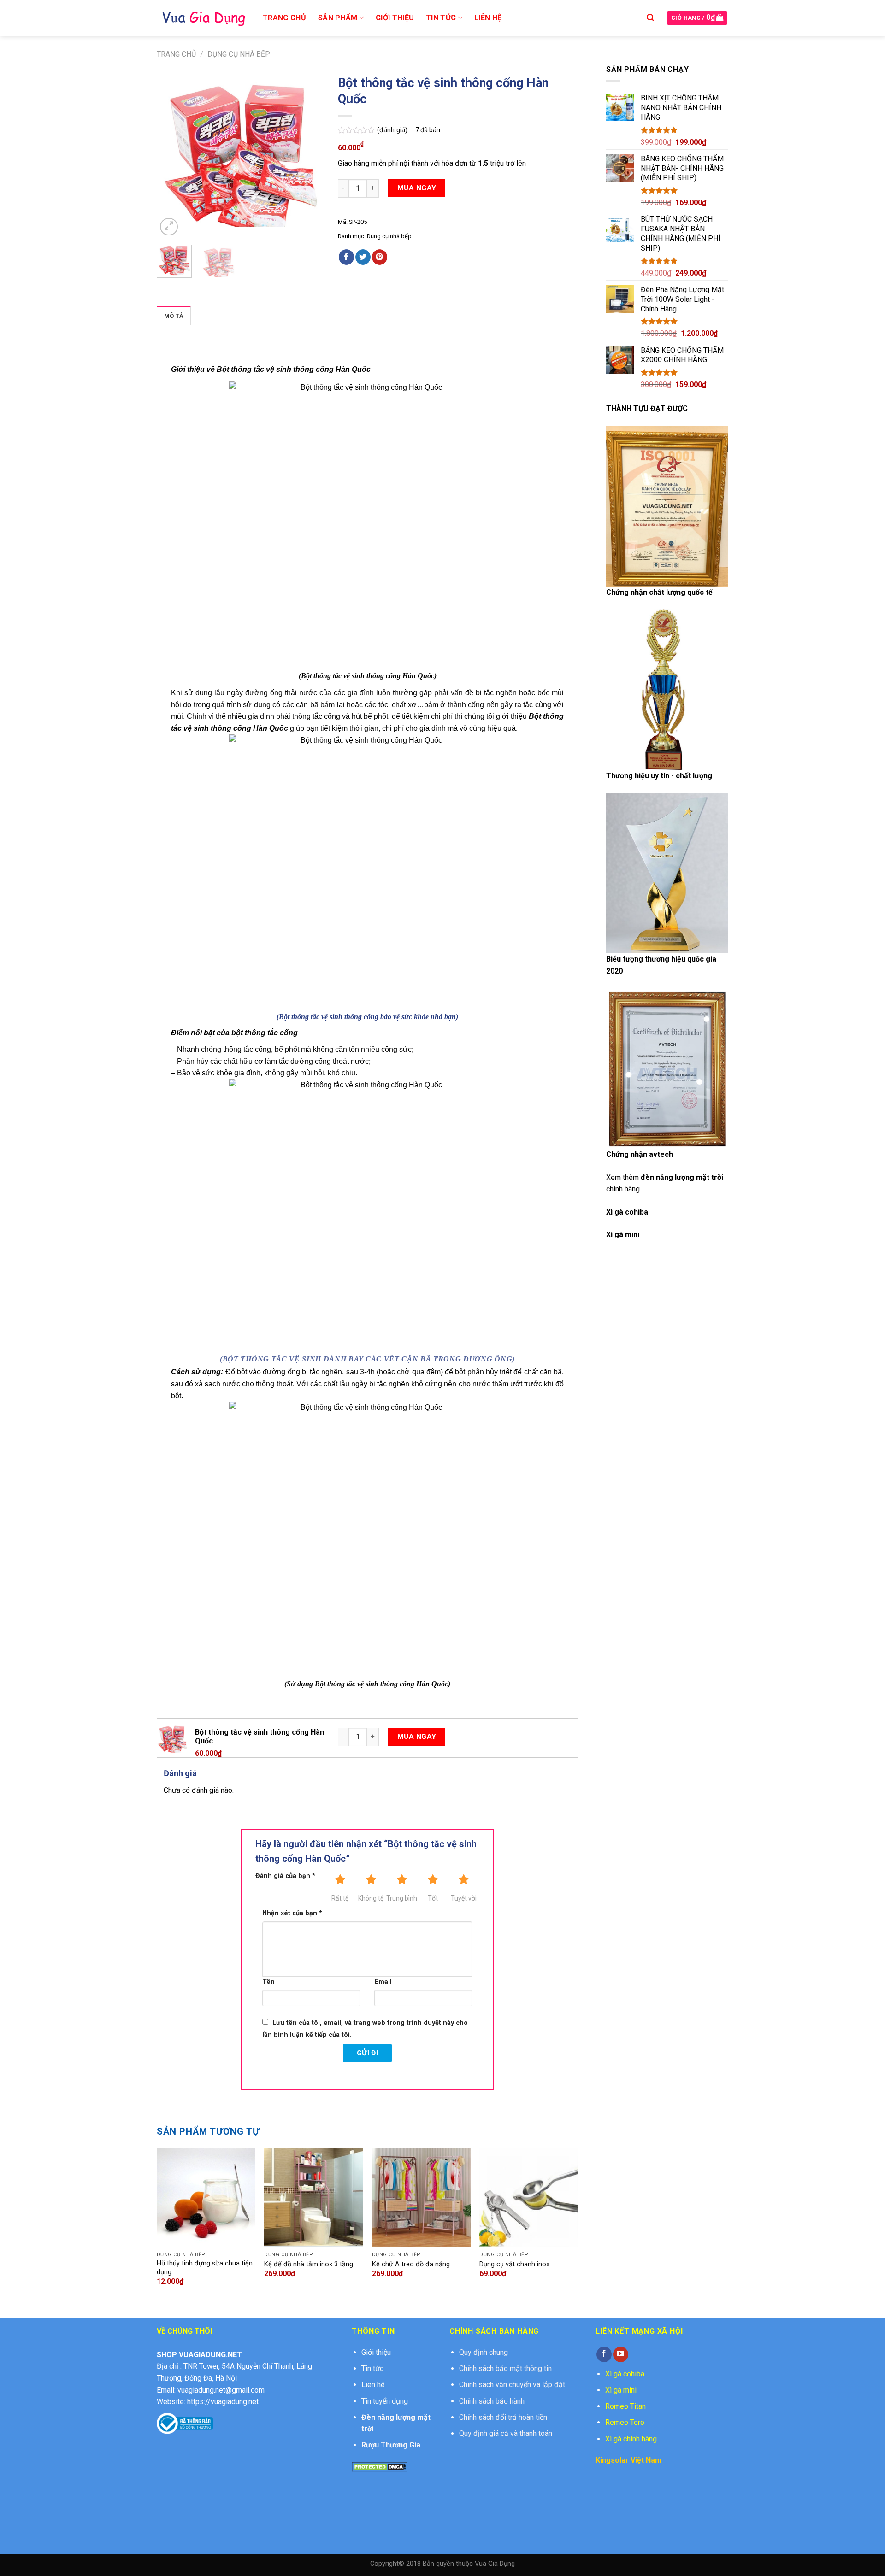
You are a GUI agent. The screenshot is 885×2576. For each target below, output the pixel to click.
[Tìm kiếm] (650, 18)
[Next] (309, 154)
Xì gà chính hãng (631, 2439)
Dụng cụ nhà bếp (239, 54)
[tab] (174, 316)
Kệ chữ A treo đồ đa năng (411, 2264)
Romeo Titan (625, 2406)
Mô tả (174, 316)
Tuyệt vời (464, 1898)
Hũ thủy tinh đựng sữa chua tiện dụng (205, 2268)
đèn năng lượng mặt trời (682, 1177)
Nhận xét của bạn (292, 1913)
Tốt (433, 1898)
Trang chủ (176, 54)
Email (383, 1982)
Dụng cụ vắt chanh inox (514, 2264)
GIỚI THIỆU (395, 18)
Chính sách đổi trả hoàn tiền (503, 2417)
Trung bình (402, 1898)
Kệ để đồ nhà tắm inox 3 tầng (309, 2264)
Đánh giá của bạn (285, 1876)
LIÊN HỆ (488, 18)
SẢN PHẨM (338, 18)
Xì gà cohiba (627, 1212)
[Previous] (171, 154)
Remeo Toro (625, 2422)
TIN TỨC (441, 18)
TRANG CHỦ (284, 18)
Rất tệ (340, 1898)
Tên (268, 1982)
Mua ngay (417, 188)
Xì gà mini (621, 2390)
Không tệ (371, 1898)
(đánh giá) (393, 130)
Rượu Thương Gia (391, 2445)
